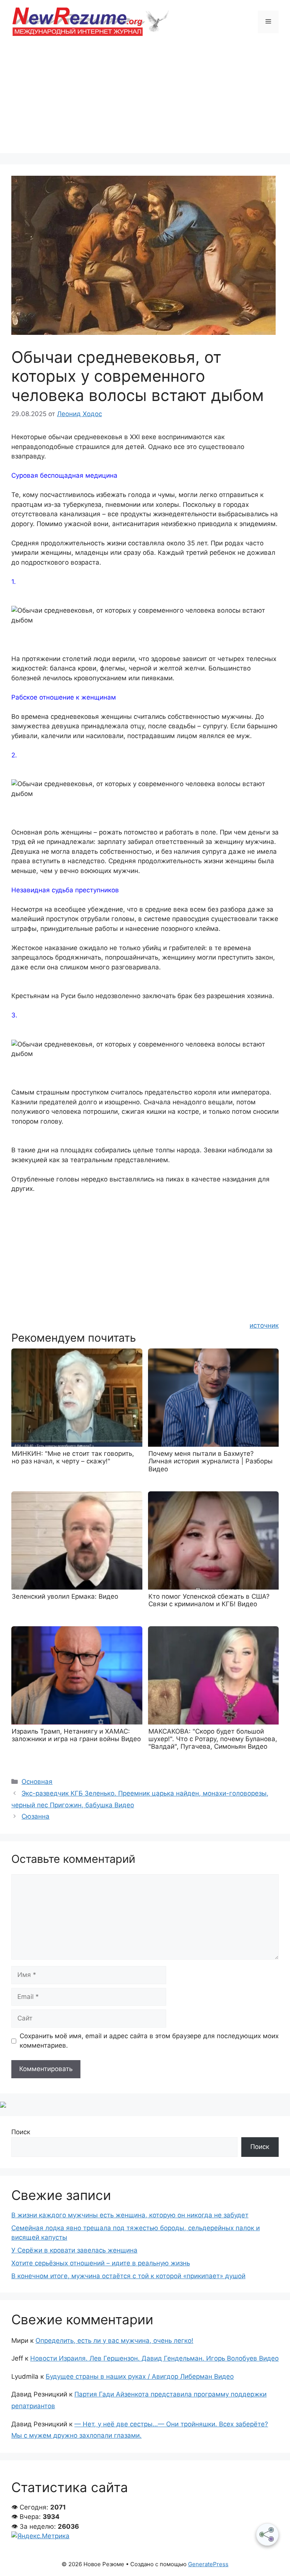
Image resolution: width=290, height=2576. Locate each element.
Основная (37, 1782)
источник (264, 1325)
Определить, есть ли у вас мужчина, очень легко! (114, 2341)
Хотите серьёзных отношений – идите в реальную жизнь (101, 2263)
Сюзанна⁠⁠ (35, 1816)
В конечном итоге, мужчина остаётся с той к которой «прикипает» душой (128, 2276)
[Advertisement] (145, 100)
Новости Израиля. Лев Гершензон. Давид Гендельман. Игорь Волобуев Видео (154, 2358)
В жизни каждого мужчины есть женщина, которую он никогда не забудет (130, 2215)
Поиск (21, 2132)
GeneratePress (208, 2564)
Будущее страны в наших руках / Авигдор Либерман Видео (140, 2376)
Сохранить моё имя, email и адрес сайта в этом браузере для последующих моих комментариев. (149, 2041)
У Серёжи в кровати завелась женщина (74, 2250)
